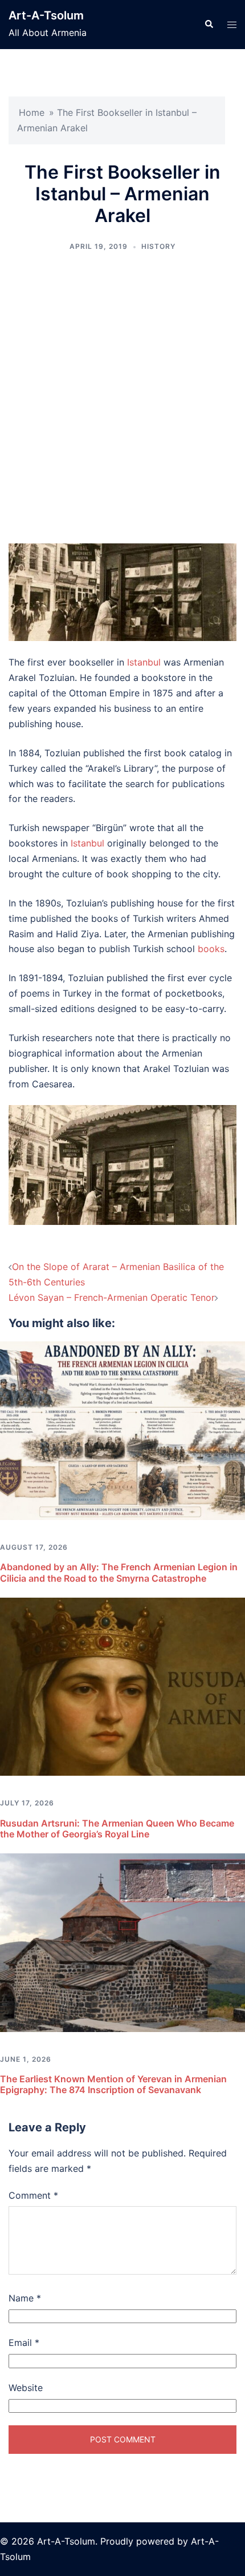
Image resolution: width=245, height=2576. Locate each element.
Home (32, 112)
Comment (33, 2195)
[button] (209, 25)
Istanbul (144, 662)
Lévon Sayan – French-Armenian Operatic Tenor (112, 1297)
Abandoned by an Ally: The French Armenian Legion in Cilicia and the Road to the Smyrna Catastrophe (119, 1572)
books (211, 949)
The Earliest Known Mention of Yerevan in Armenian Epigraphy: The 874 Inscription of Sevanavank (113, 2084)
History (158, 246)
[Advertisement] (122, 398)
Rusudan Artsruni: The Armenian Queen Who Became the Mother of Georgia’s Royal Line (117, 1829)
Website (26, 2388)
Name (25, 2298)
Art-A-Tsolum (46, 15)
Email (24, 2343)
